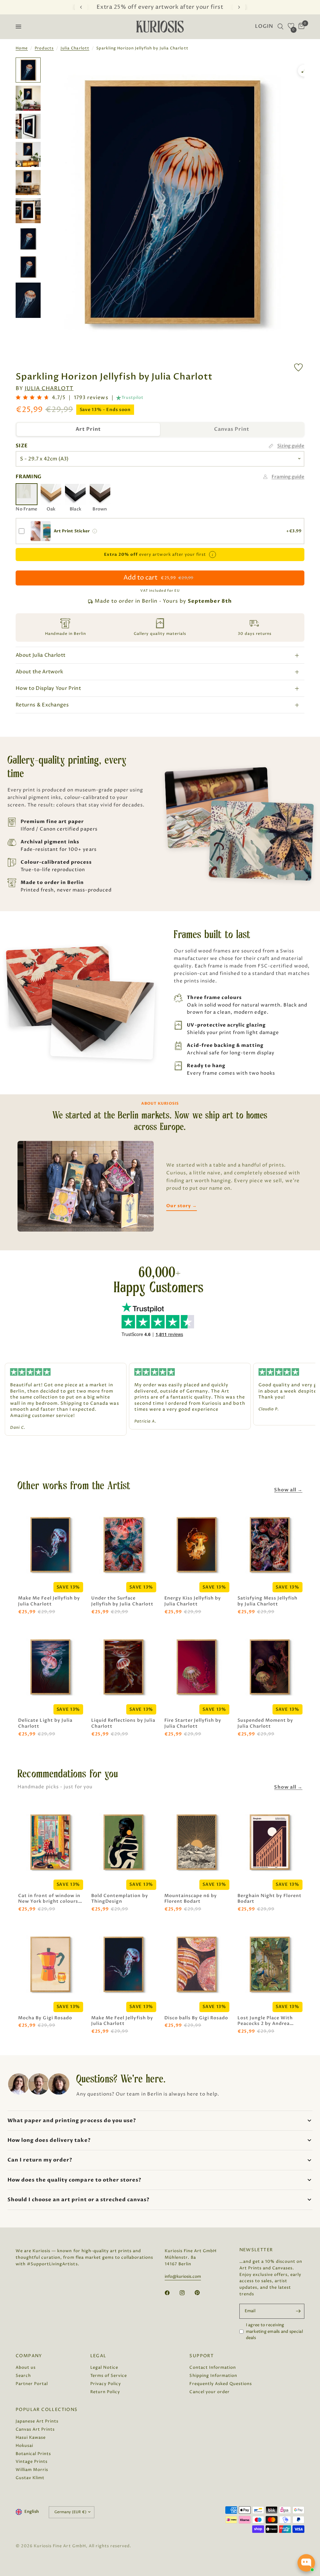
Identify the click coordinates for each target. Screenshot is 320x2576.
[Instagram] (187, 2293)
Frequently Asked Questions (221, 2384)
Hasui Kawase (31, 2438)
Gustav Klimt (30, 2478)
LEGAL (98, 2356)
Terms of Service (109, 2376)
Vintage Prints (32, 2462)
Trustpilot (132, 398)
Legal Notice (104, 2368)
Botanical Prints (33, 2454)
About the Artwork (39, 672)
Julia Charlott (75, 48)
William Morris (32, 2470)
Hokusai (24, 2446)
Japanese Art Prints (37, 2421)
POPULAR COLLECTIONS (47, 2410)
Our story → (181, 1206)
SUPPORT (202, 2356)
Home (22, 48)
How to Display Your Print (48, 688)
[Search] (280, 27)
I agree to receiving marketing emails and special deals (274, 2332)
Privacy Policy (106, 2384)
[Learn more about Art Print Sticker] (95, 531)
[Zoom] (304, 71)
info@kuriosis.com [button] (183, 2277)
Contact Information (212, 2368)
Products (44, 48)
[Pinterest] (202, 2292)
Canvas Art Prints (35, 2429)
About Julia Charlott (40, 655)
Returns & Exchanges (42, 705)
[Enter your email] (298, 2311)
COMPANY (29, 2356)
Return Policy (105, 2392)
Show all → (288, 1490)
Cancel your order (209, 2392)
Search (23, 2376)
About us (26, 2368)
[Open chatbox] (306, 2563)
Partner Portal (32, 2384)
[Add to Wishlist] (298, 367)
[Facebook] (172, 2293)
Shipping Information (213, 2376)
